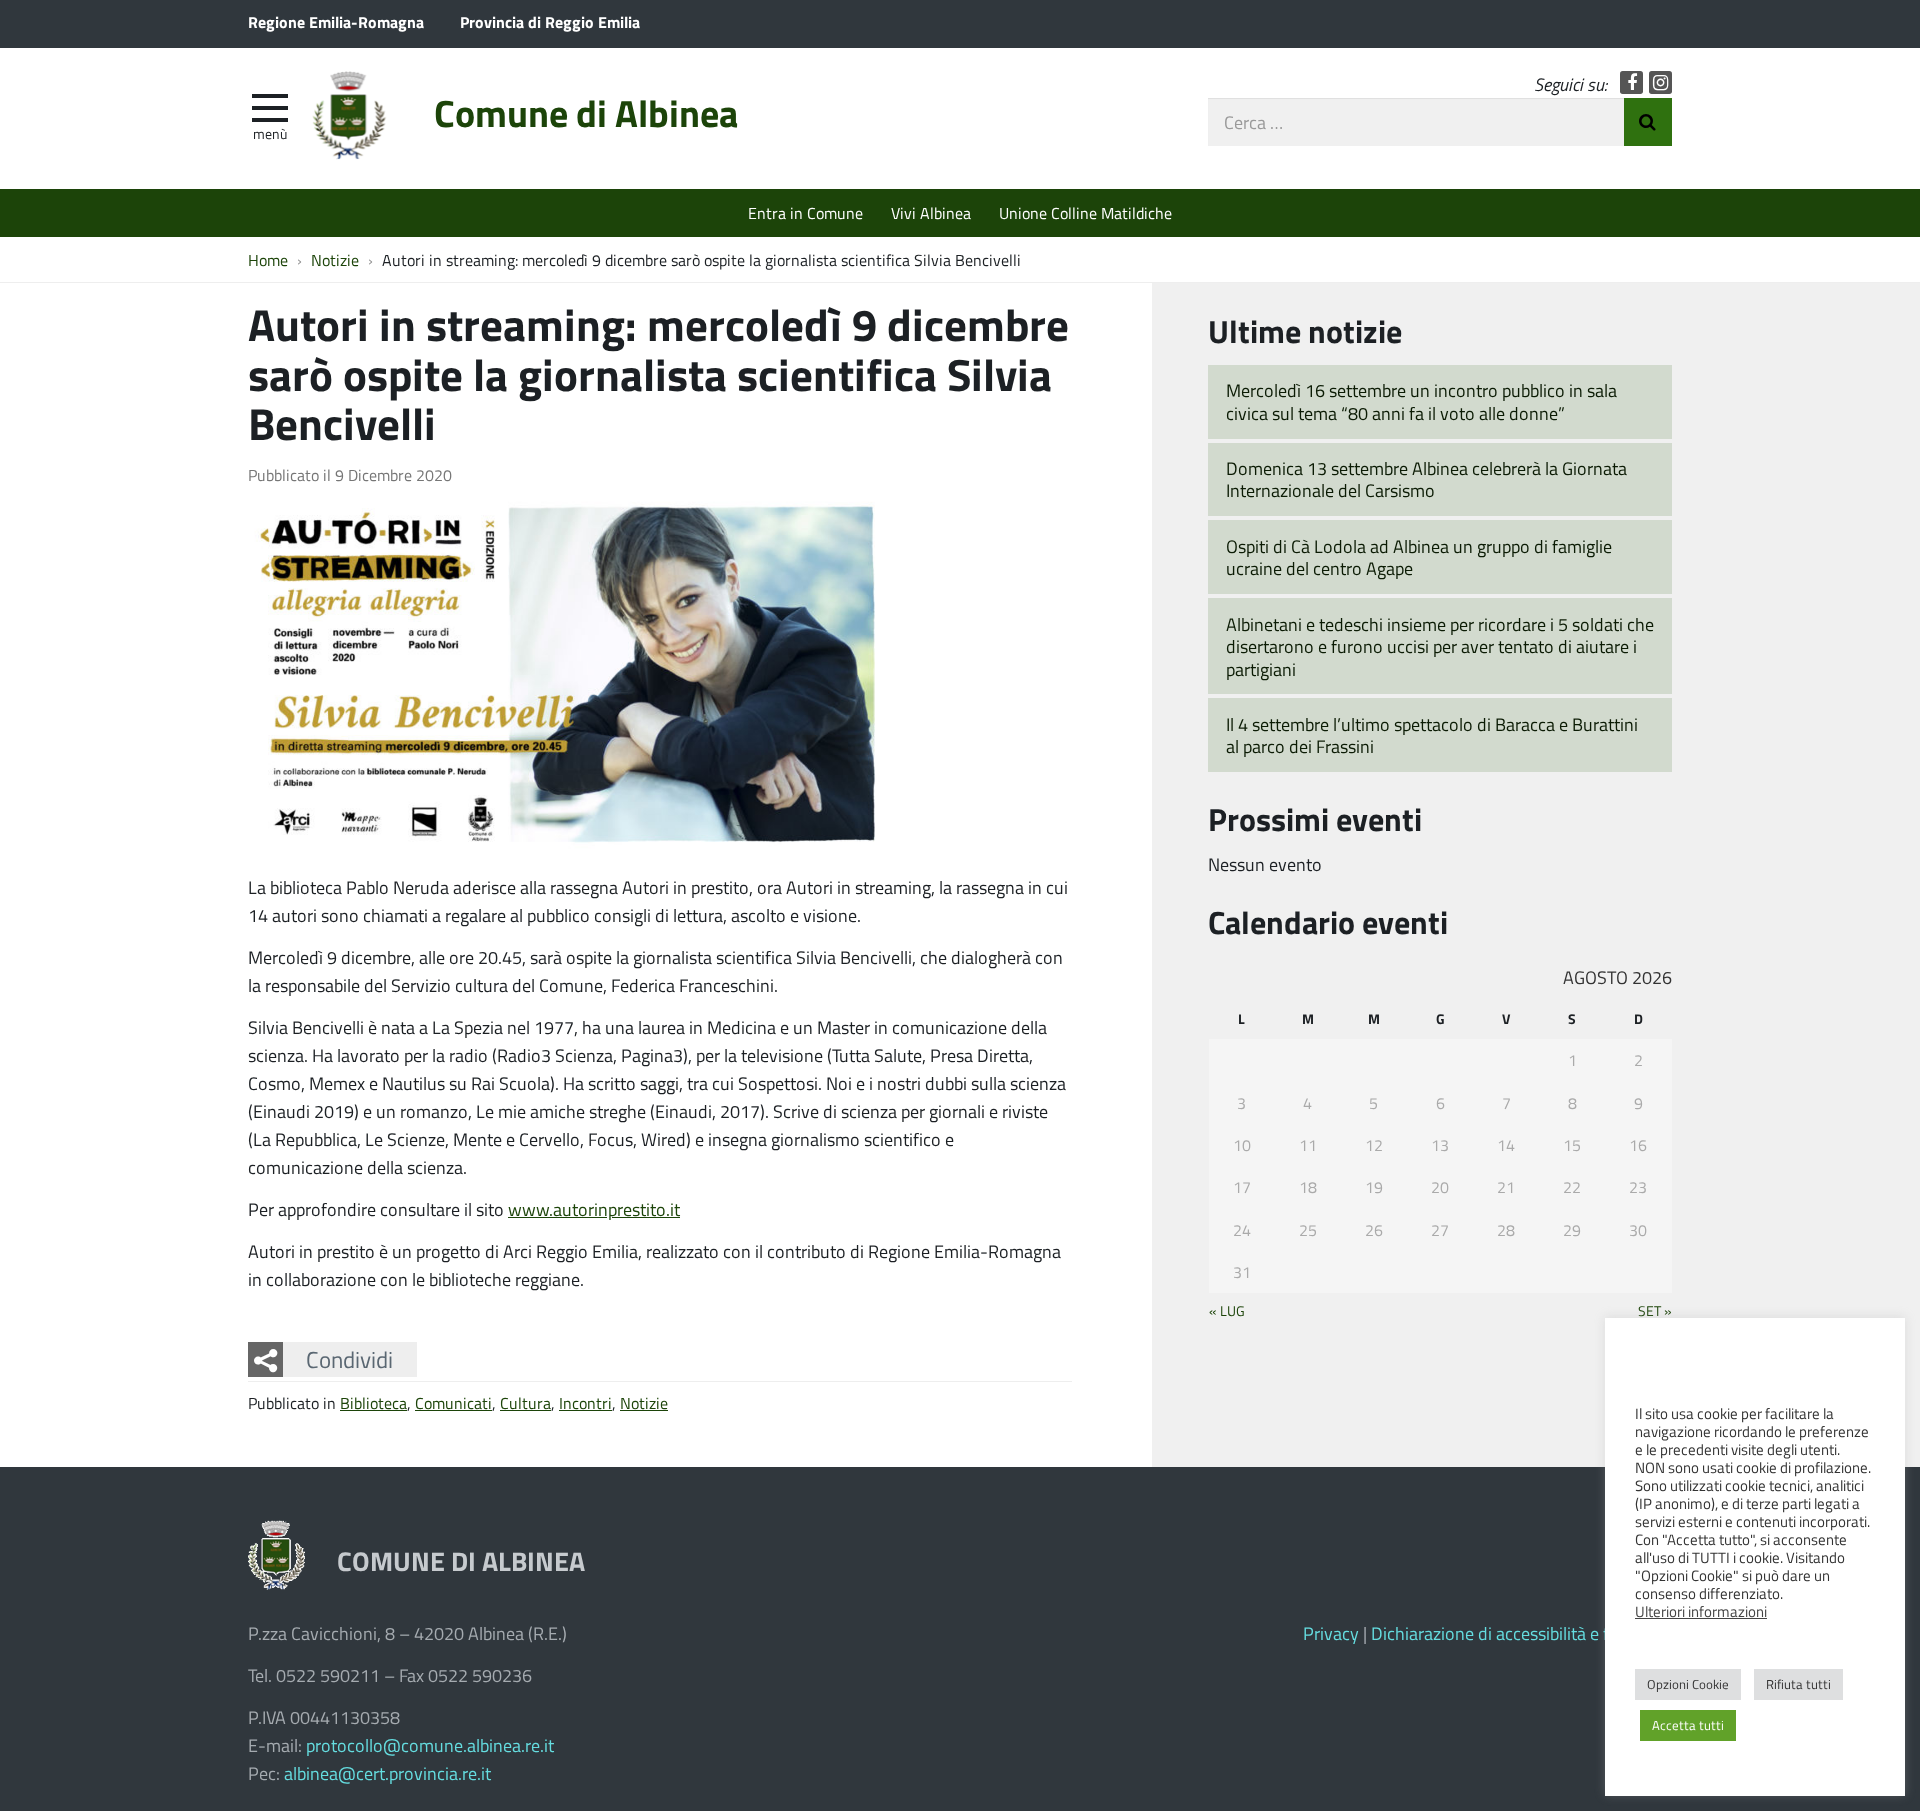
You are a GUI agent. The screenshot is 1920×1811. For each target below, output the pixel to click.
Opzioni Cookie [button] (1688, 1684)
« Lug (1227, 1310)
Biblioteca (373, 1402)
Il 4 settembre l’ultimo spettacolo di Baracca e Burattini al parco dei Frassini (1432, 735)
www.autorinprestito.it (594, 1209)
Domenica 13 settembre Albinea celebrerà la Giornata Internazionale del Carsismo (1426, 479)
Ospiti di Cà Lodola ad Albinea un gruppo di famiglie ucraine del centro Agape (1419, 557)
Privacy (1331, 1633)
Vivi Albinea (931, 212)
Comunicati (453, 1402)
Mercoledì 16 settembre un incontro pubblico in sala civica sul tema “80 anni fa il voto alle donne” (1421, 401)
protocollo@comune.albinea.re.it (430, 1745)
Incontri (585, 1402)
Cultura (525, 1402)
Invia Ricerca (1648, 122)
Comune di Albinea (586, 112)
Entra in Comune (805, 212)
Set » (1655, 1310)
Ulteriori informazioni (1701, 1611)
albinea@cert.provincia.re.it (387, 1773)
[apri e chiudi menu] (270, 106)
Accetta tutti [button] (1688, 1725)
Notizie (644, 1402)
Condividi (349, 1359)
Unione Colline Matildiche (1085, 212)
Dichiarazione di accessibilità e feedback (1521, 1633)
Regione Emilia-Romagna (336, 21)
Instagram (1660, 82)
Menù (270, 133)
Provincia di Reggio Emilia (550, 21)
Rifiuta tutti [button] (1798, 1684)
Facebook (1631, 82)
